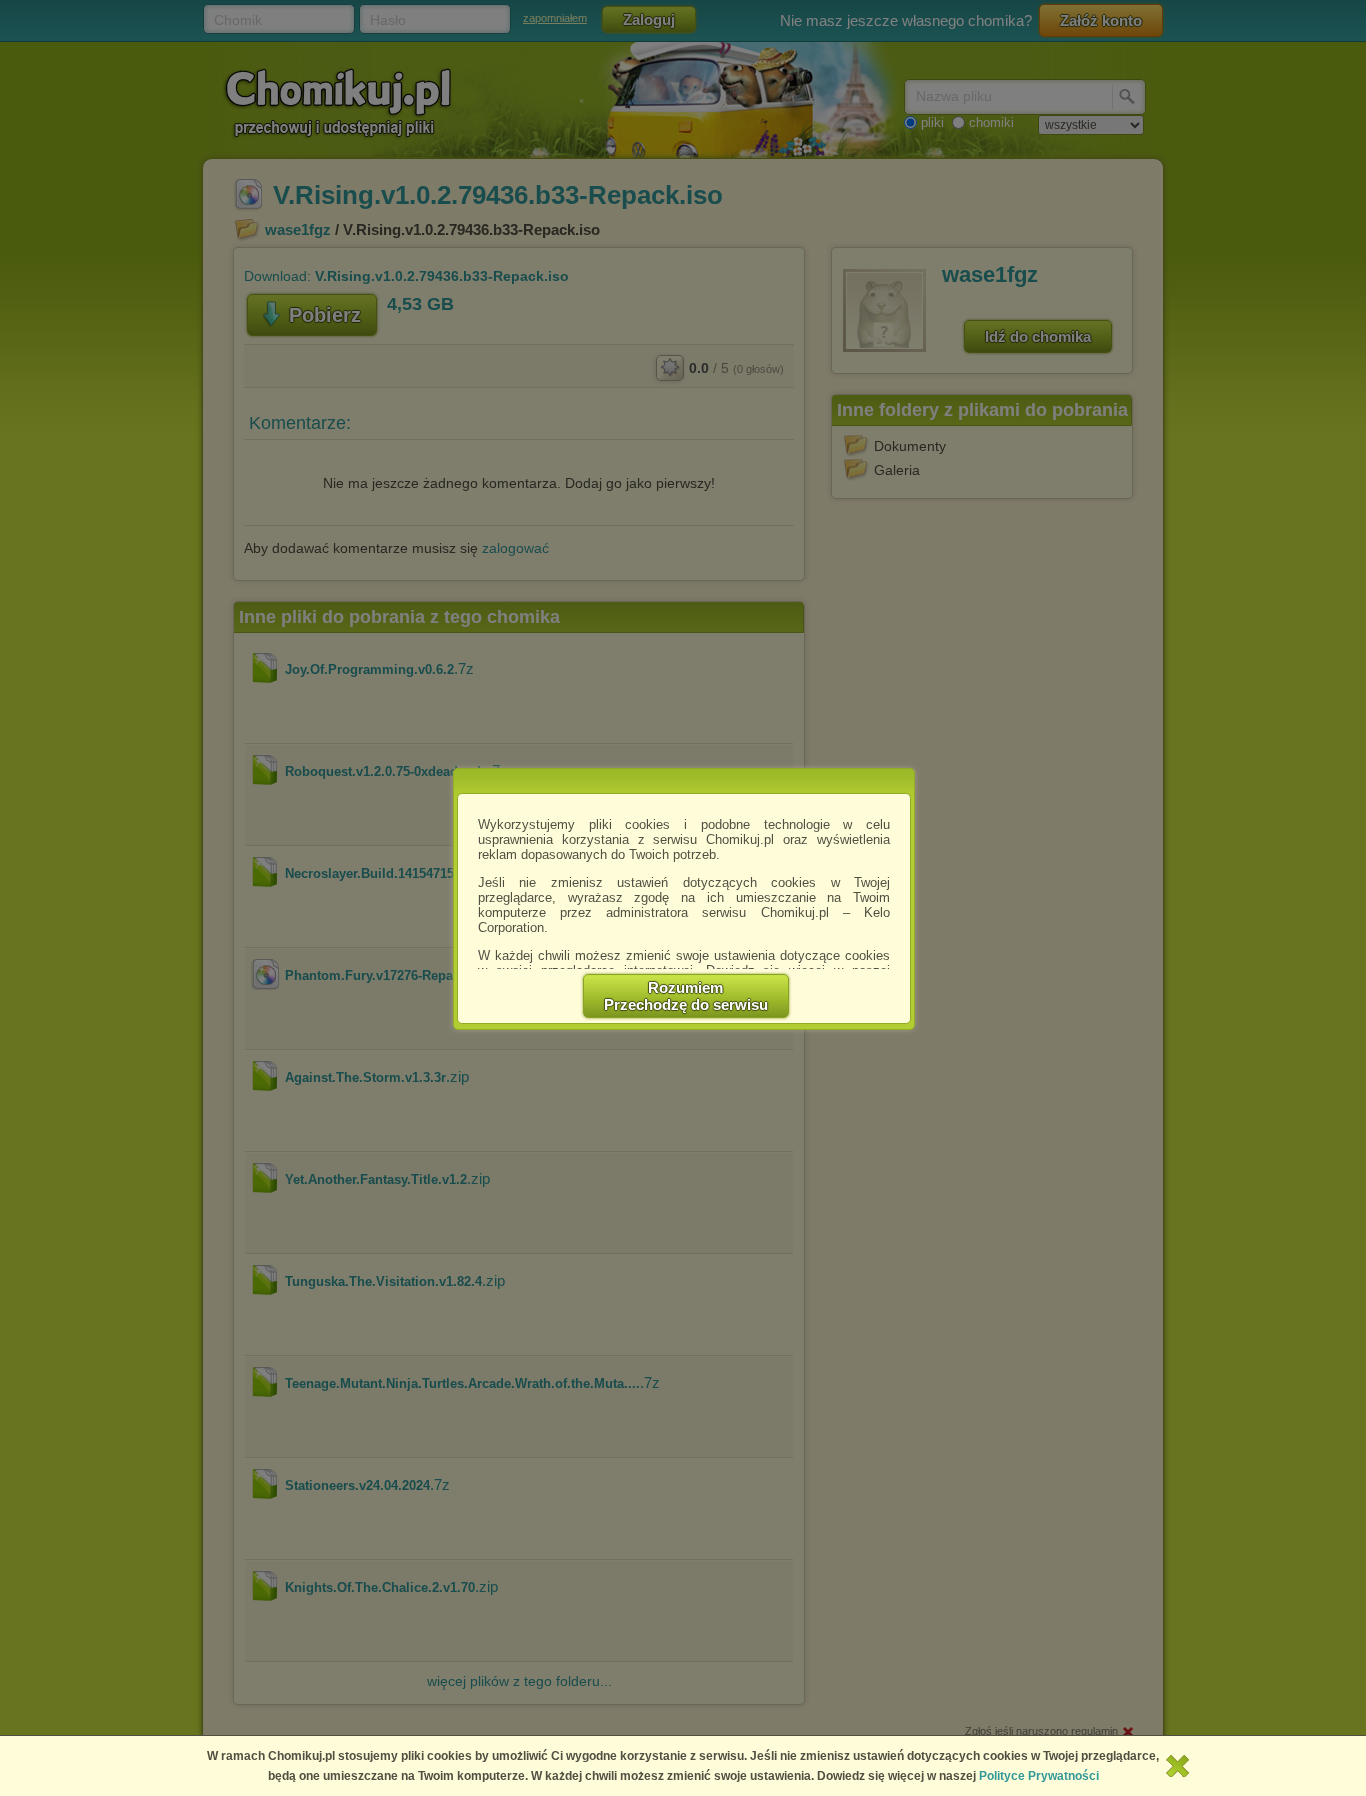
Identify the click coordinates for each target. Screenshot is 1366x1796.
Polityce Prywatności (1039, 1776)
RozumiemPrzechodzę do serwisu (686, 996)
